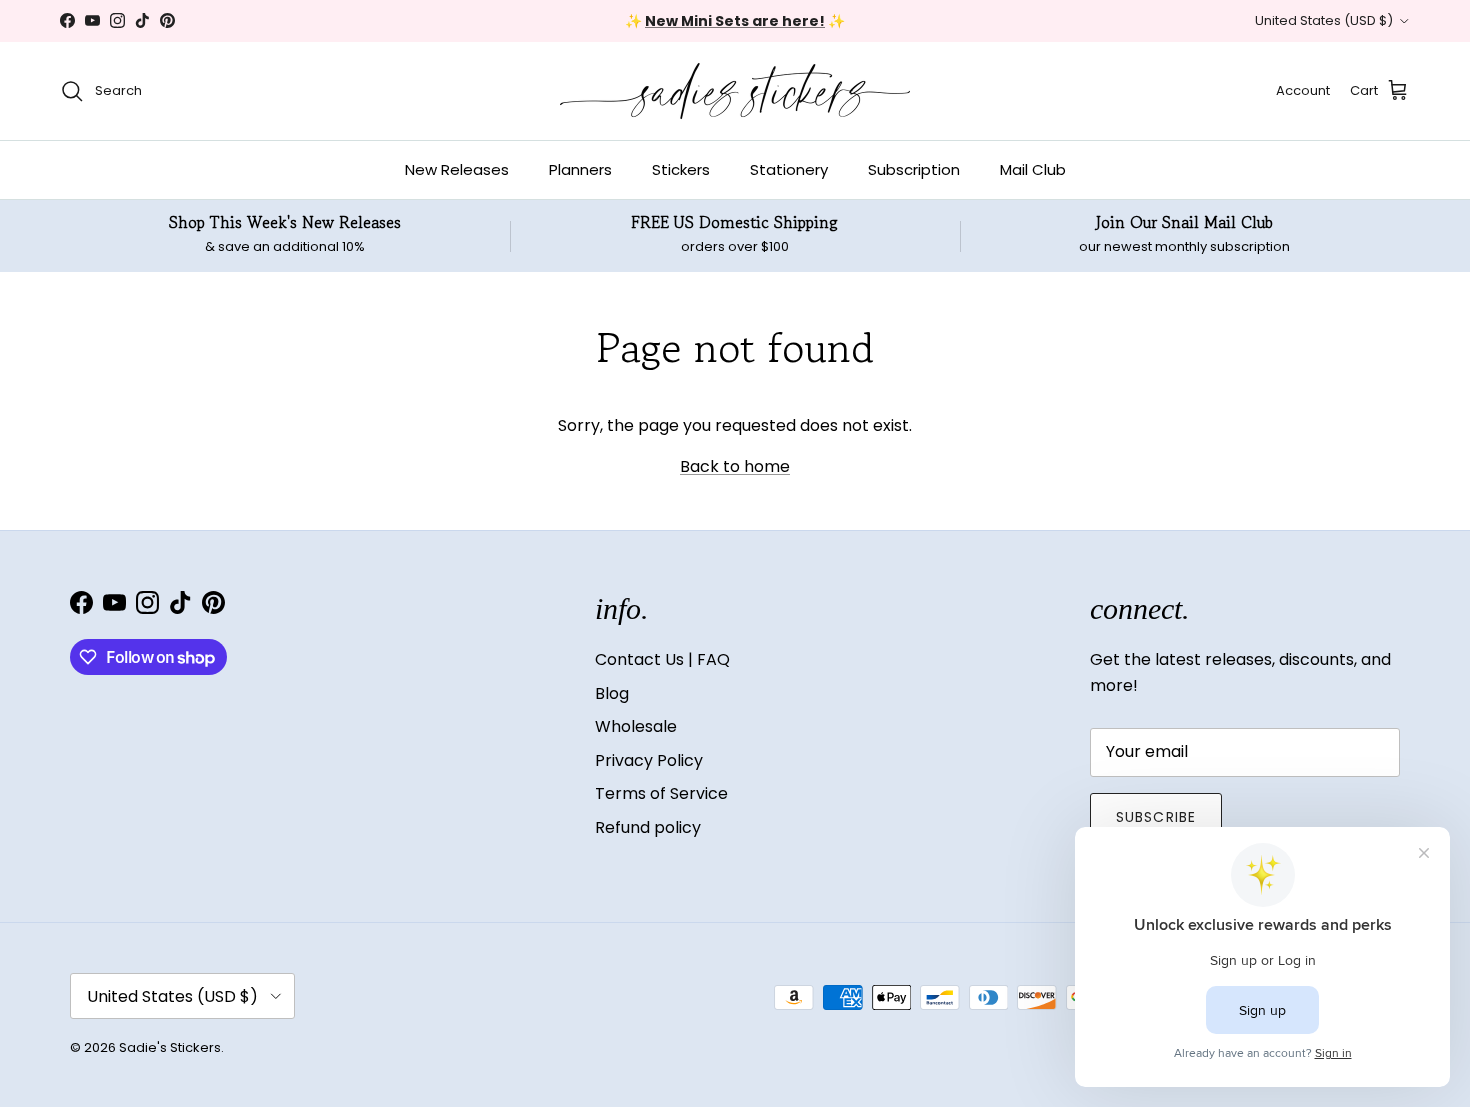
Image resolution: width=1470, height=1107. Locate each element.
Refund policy (648, 827)
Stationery (789, 169)
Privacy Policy (649, 760)
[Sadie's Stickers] (735, 91)
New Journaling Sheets (799, 29)
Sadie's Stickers (170, 1047)
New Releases (457, 169)
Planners (580, 169)
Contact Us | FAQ (662, 659)
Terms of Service (661, 793)
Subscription (914, 169)
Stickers (681, 169)
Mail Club (1033, 169)
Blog (612, 693)
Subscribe (1156, 817)
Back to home (735, 466)
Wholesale (636, 726)
